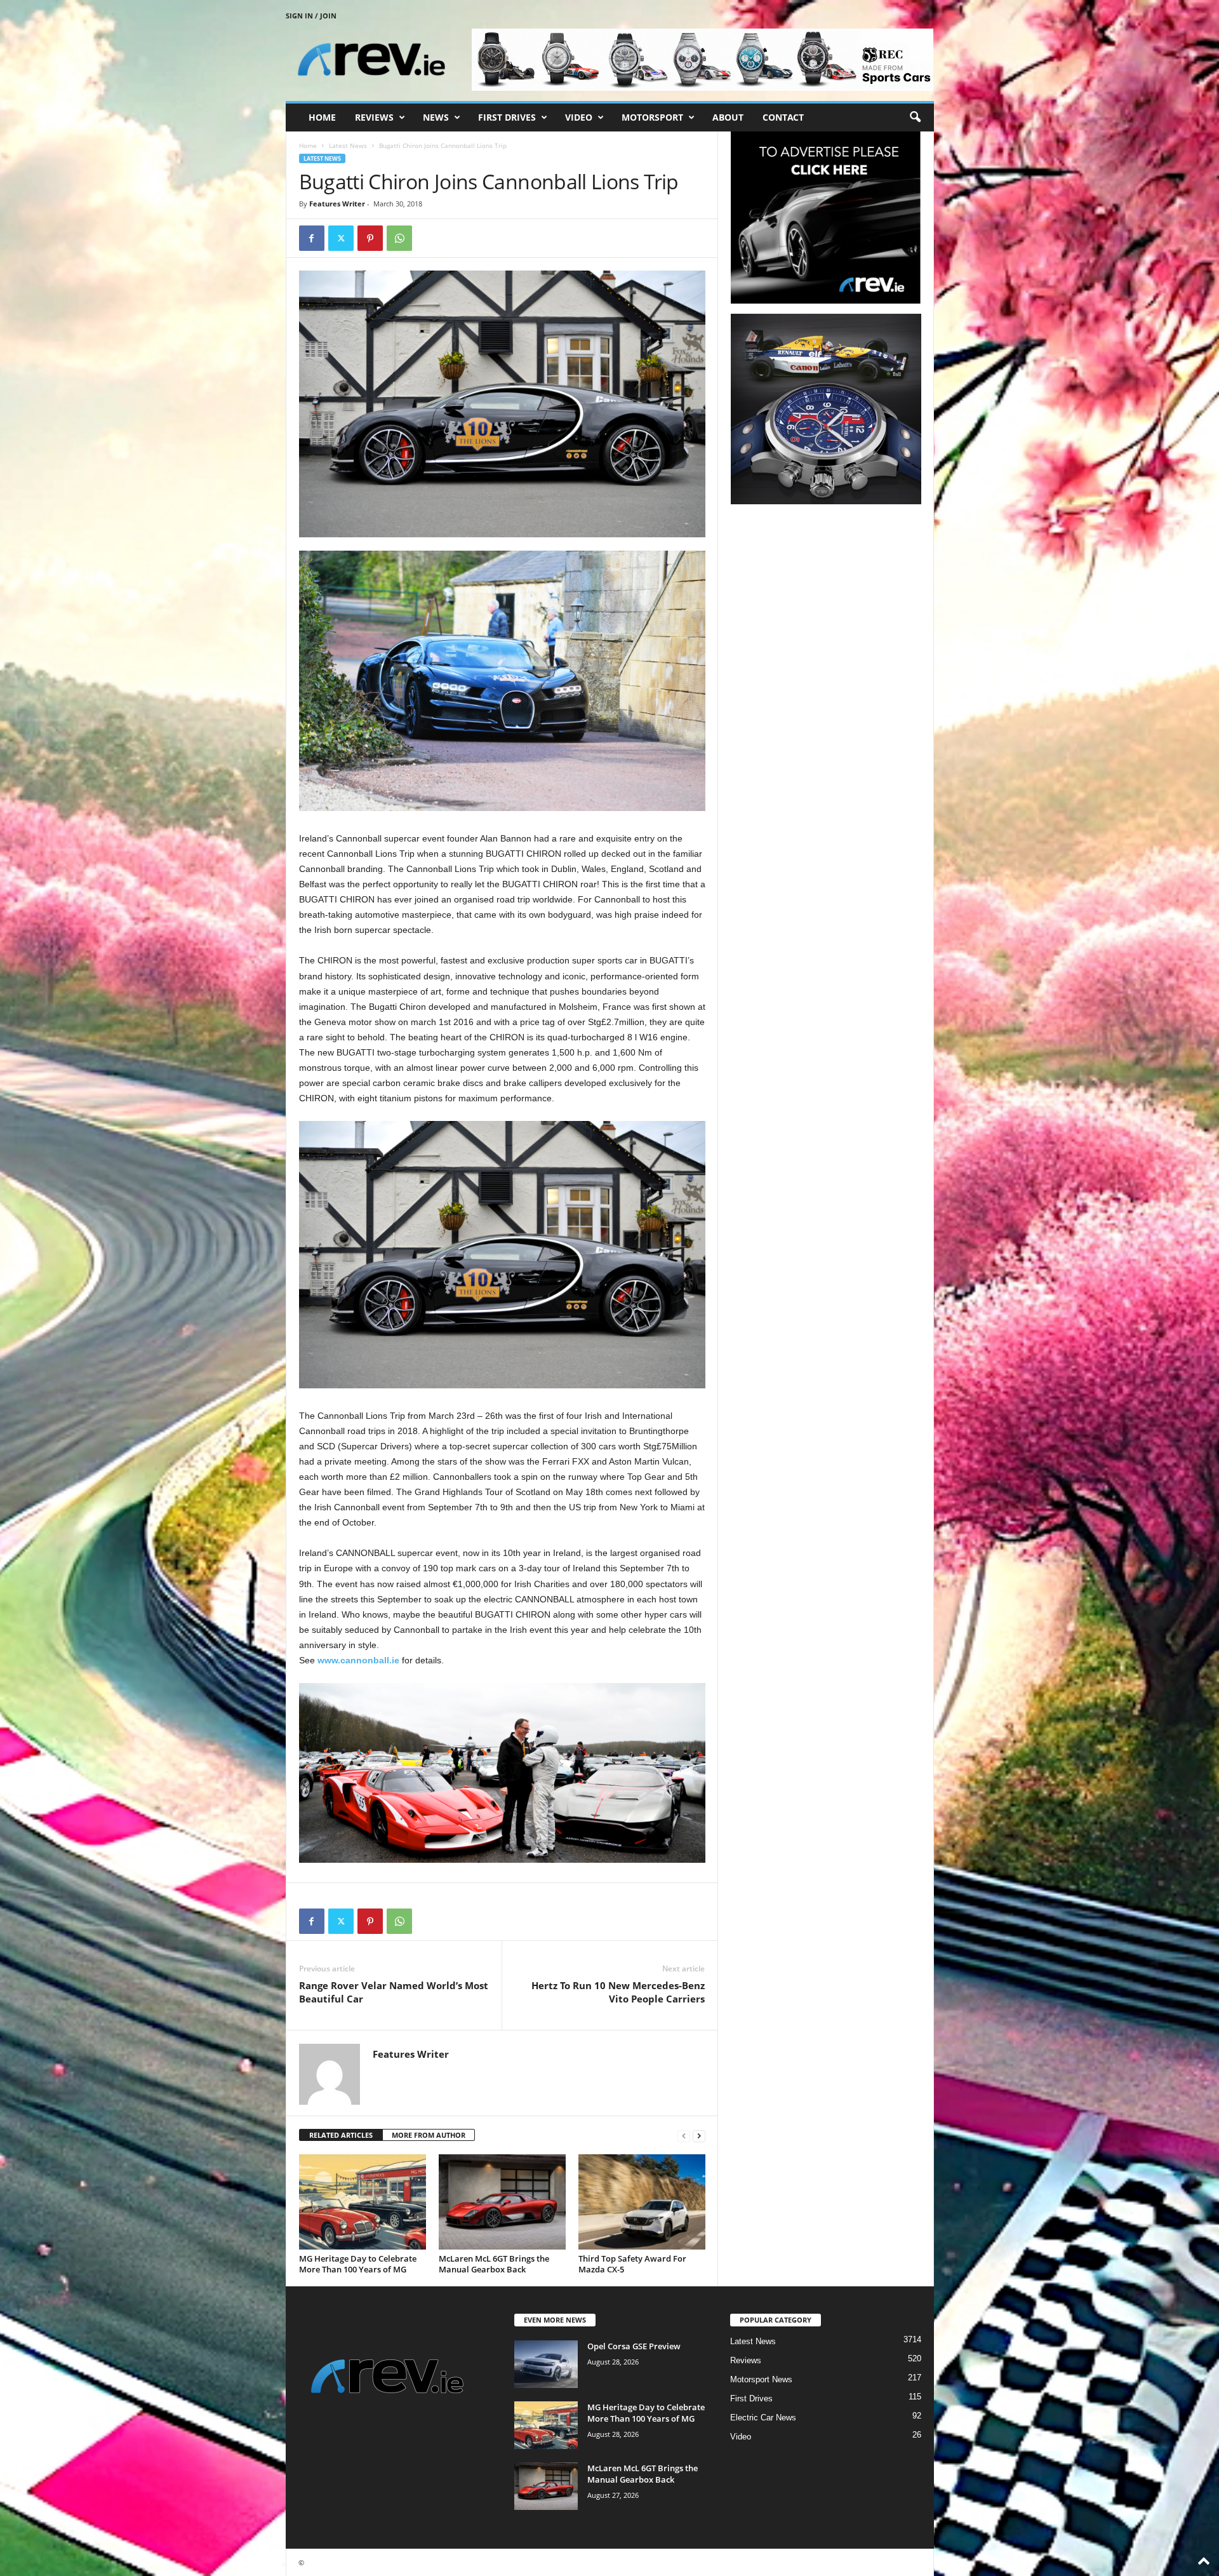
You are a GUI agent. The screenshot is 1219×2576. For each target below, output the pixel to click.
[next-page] (699, 2136)
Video (579, 117)
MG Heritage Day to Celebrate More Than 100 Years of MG (358, 2264)
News (436, 117)
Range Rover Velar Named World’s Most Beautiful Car (394, 1992)
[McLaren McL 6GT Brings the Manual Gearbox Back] (502, 2202)
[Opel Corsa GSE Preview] (546, 2364)
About (728, 117)
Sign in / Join (311, 16)
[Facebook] (312, 238)
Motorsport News (761, 2379)
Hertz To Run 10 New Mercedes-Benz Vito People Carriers (618, 1992)
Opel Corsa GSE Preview (634, 2346)
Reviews (374, 117)
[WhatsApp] (399, 238)
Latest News (348, 145)
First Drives (507, 117)
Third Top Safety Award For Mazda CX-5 (632, 2264)
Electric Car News (763, 2418)
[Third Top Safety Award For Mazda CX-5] (642, 2202)
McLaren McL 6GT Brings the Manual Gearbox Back (494, 2264)
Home (322, 117)
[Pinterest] (370, 238)
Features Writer (337, 204)
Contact (783, 117)
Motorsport (652, 117)
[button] (915, 117)
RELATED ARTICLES (341, 2135)
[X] (341, 238)
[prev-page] (684, 2136)
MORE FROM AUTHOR (429, 2135)
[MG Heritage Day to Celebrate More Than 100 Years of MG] (363, 2202)
